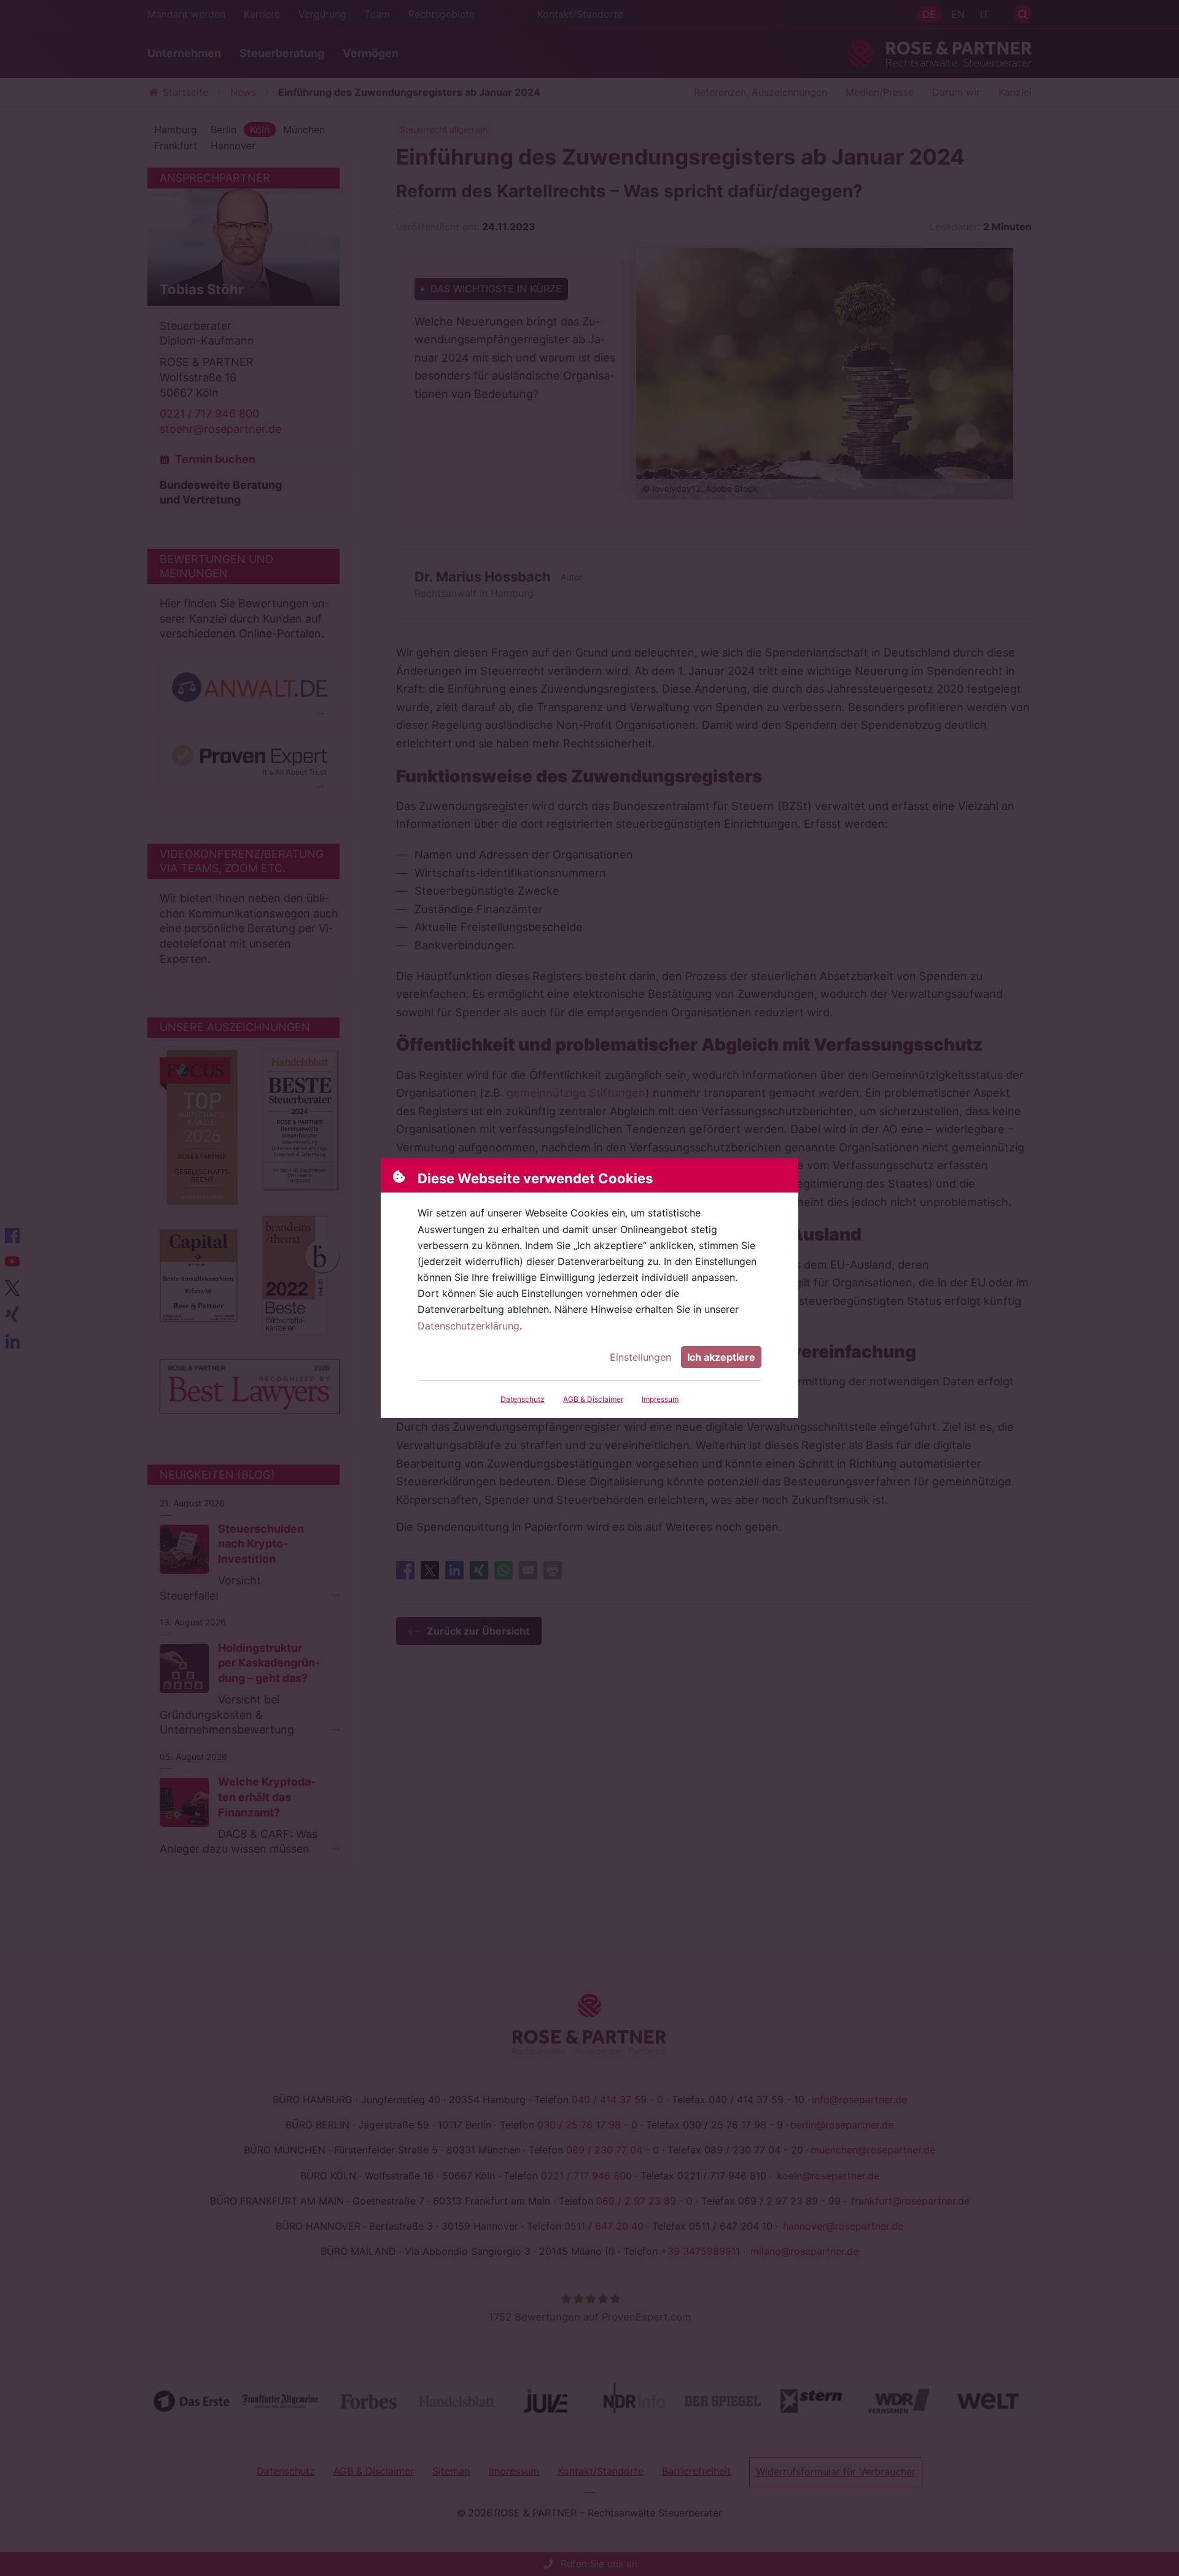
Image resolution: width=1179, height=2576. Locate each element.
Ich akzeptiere (721, 1357)
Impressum (660, 1399)
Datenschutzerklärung (469, 1326)
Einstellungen (640, 1357)
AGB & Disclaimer (593, 1399)
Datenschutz (523, 1399)
